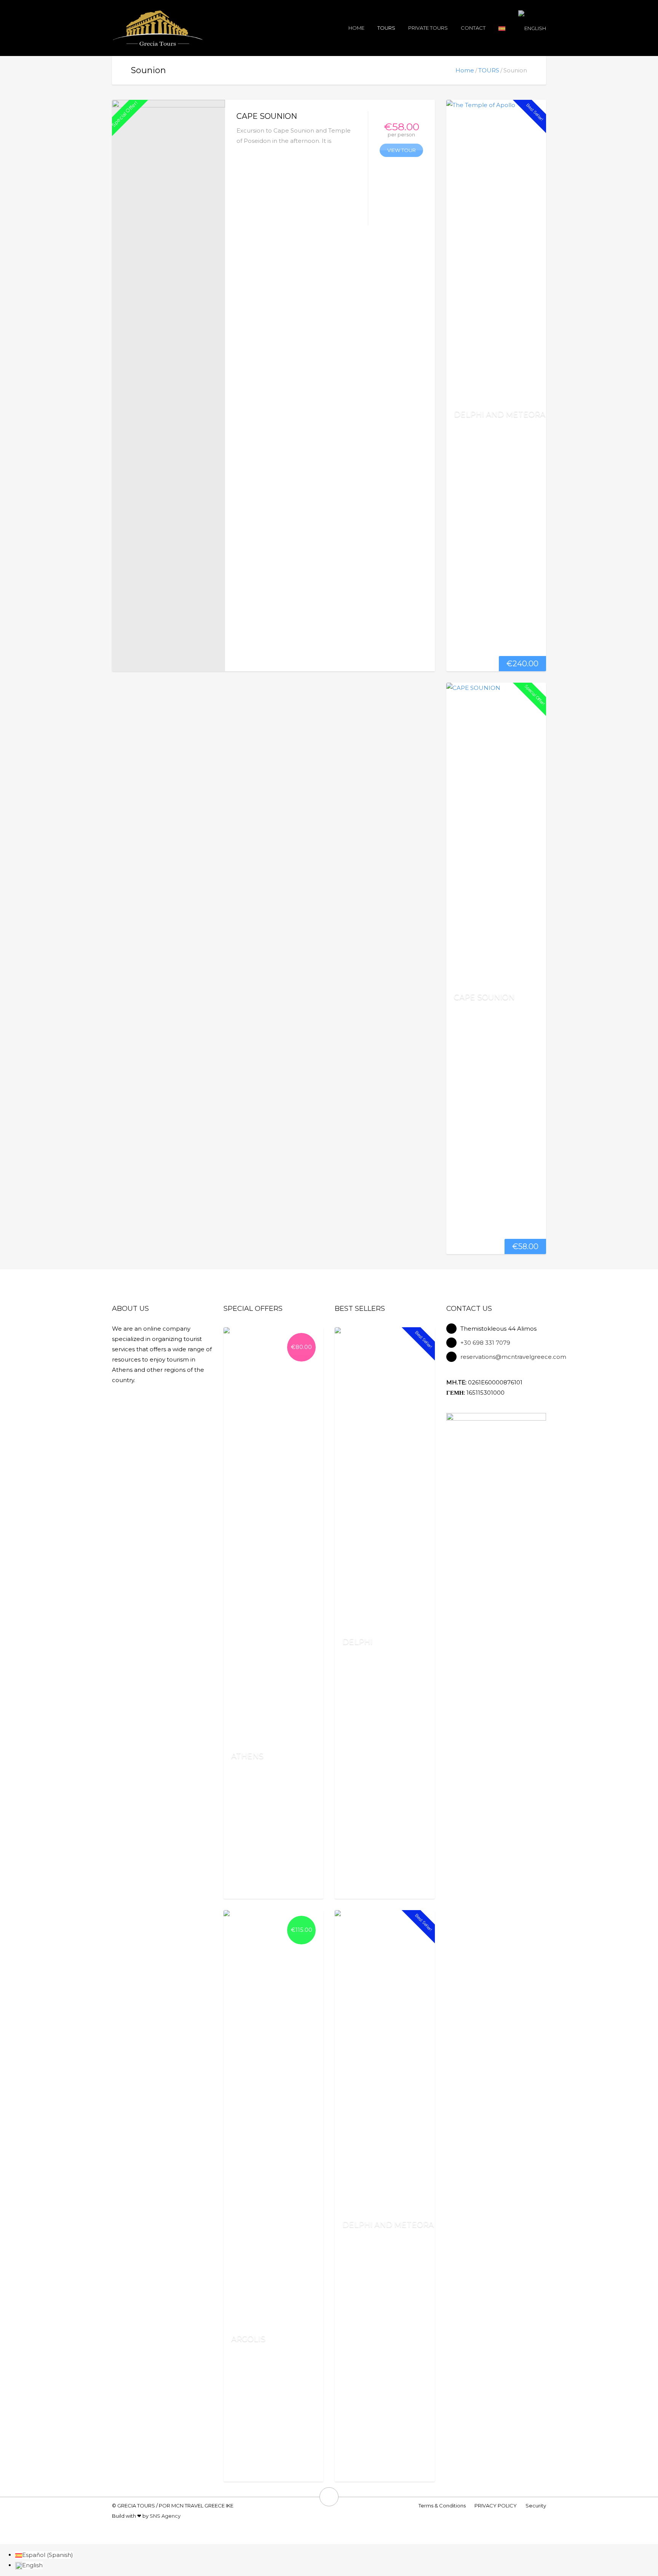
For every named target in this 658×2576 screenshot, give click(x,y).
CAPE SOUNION (267, 116)
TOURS (386, 28)
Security (536, 2506)
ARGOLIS (248, 2339)
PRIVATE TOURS (428, 28)
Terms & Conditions (442, 2506)
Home (356, 28)
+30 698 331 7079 (485, 1343)
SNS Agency (165, 2516)
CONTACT (473, 28)
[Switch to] (502, 28)
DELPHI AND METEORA (500, 414)
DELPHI (357, 1642)
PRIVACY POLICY (496, 2506)
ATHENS (247, 1756)
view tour (402, 150)
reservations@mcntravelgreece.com (513, 1357)
